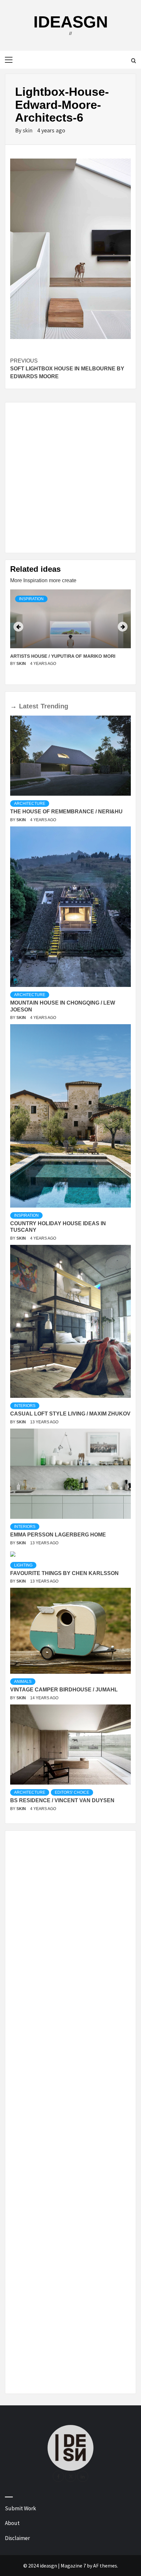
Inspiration (31, 599)
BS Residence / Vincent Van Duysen (62, 1800)
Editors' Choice (72, 1792)
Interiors (25, 1406)
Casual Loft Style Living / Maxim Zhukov (70, 1414)
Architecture (30, 804)
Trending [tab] (54, 706)
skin (28, 130)
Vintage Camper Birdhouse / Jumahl (64, 1690)
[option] (70, 634)
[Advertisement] (70, 478)
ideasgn (71, 22)
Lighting (23, 1565)
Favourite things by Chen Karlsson (64, 1573)
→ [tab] (13, 706)
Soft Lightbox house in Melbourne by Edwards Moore (67, 369)
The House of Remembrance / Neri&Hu (66, 812)
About (12, 2523)
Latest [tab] (29, 706)
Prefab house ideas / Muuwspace (52, 656)
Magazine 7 (73, 2566)
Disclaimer (17, 2538)
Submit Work (20, 2508)
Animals (23, 1682)
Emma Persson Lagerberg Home (58, 1535)
